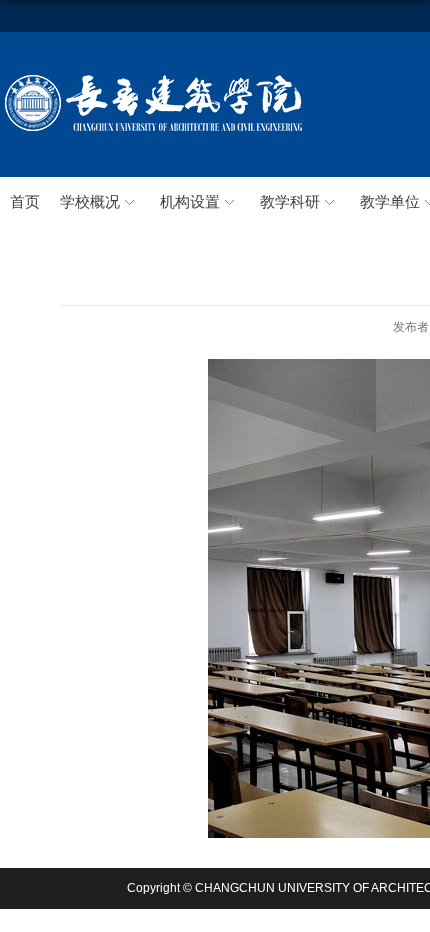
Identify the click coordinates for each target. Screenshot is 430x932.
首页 (25, 201)
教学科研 (290, 201)
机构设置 (190, 201)
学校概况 (90, 201)
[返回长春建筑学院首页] (154, 78)
